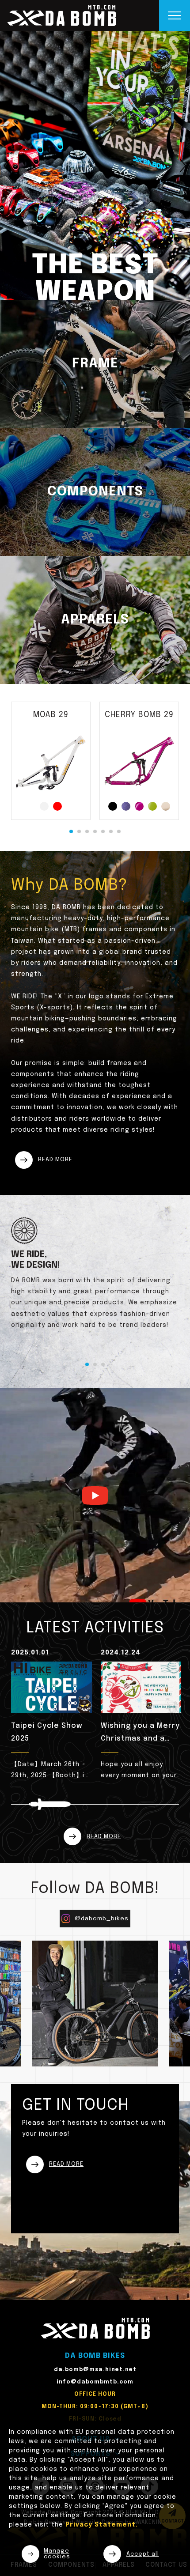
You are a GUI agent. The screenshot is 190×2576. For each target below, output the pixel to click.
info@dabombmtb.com (95, 2382)
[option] (95, 165)
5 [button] (103, 831)
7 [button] (119, 831)
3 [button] (87, 831)
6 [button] (111, 831)
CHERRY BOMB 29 (139, 715)
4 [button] (95, 831)
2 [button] (79, 831)
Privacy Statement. (102, 2525)
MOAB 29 (51, 715)
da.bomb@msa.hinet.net (95, 2370)
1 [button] (71, 831)
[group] (56, 1715)
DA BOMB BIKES (95, 2356)
